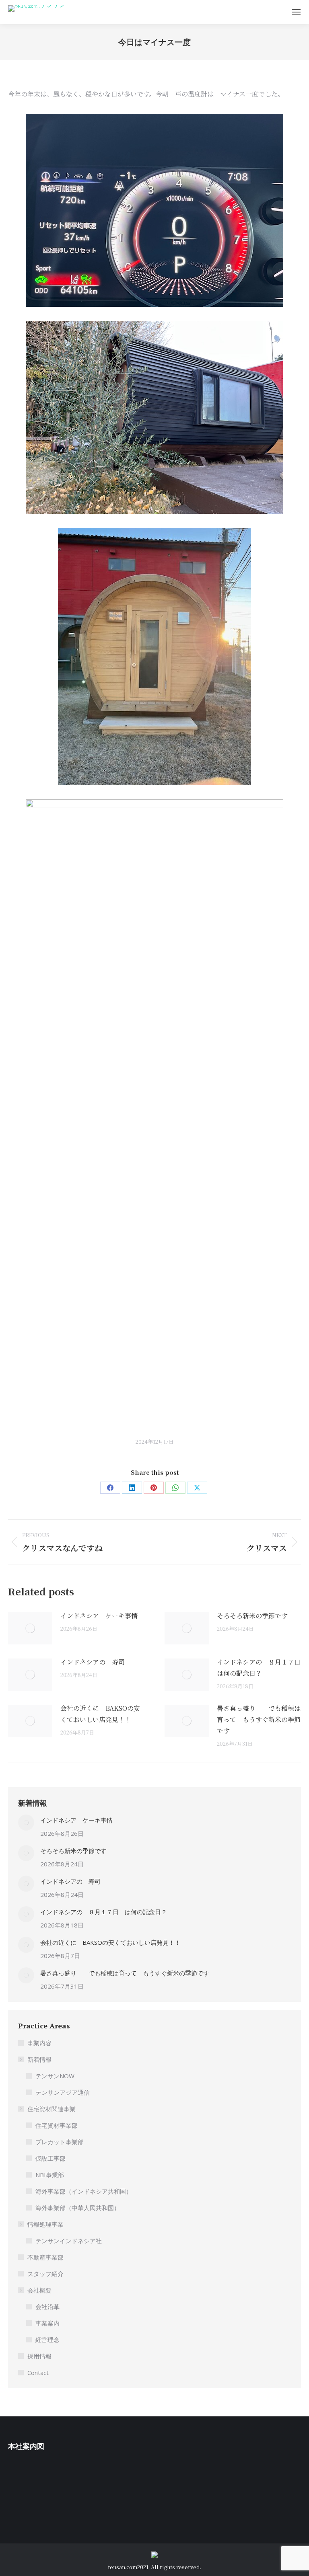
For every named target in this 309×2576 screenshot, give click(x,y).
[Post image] (30, 1628)
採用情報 (39, 2356)
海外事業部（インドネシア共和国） (84, 2191)
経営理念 (47, 2340)
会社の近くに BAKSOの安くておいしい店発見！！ (100, 1714)
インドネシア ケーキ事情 (99, 1616)
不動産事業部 (45, 2257)
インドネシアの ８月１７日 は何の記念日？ (259, 1668)
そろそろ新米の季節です (252, 1616)
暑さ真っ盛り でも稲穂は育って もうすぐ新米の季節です (259, 1719)
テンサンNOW (55, 2076)
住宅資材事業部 (57, 2125)
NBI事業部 (50, 2175)
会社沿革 (47, 2307)
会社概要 (39, 2290)
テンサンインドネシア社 (69, 2241)
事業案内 (47, 2323)
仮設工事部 (50, 2158)
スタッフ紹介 (45, 2274)
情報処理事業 (45, 2224)
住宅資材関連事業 (51, 2109)
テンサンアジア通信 (63, 2092)
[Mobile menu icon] (296, 12)
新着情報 (39, 2059)
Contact (38, 2373)
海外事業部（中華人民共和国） (78, 2208)
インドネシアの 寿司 (93, 1662)
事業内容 (39, 2043)
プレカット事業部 (60, 2142)
